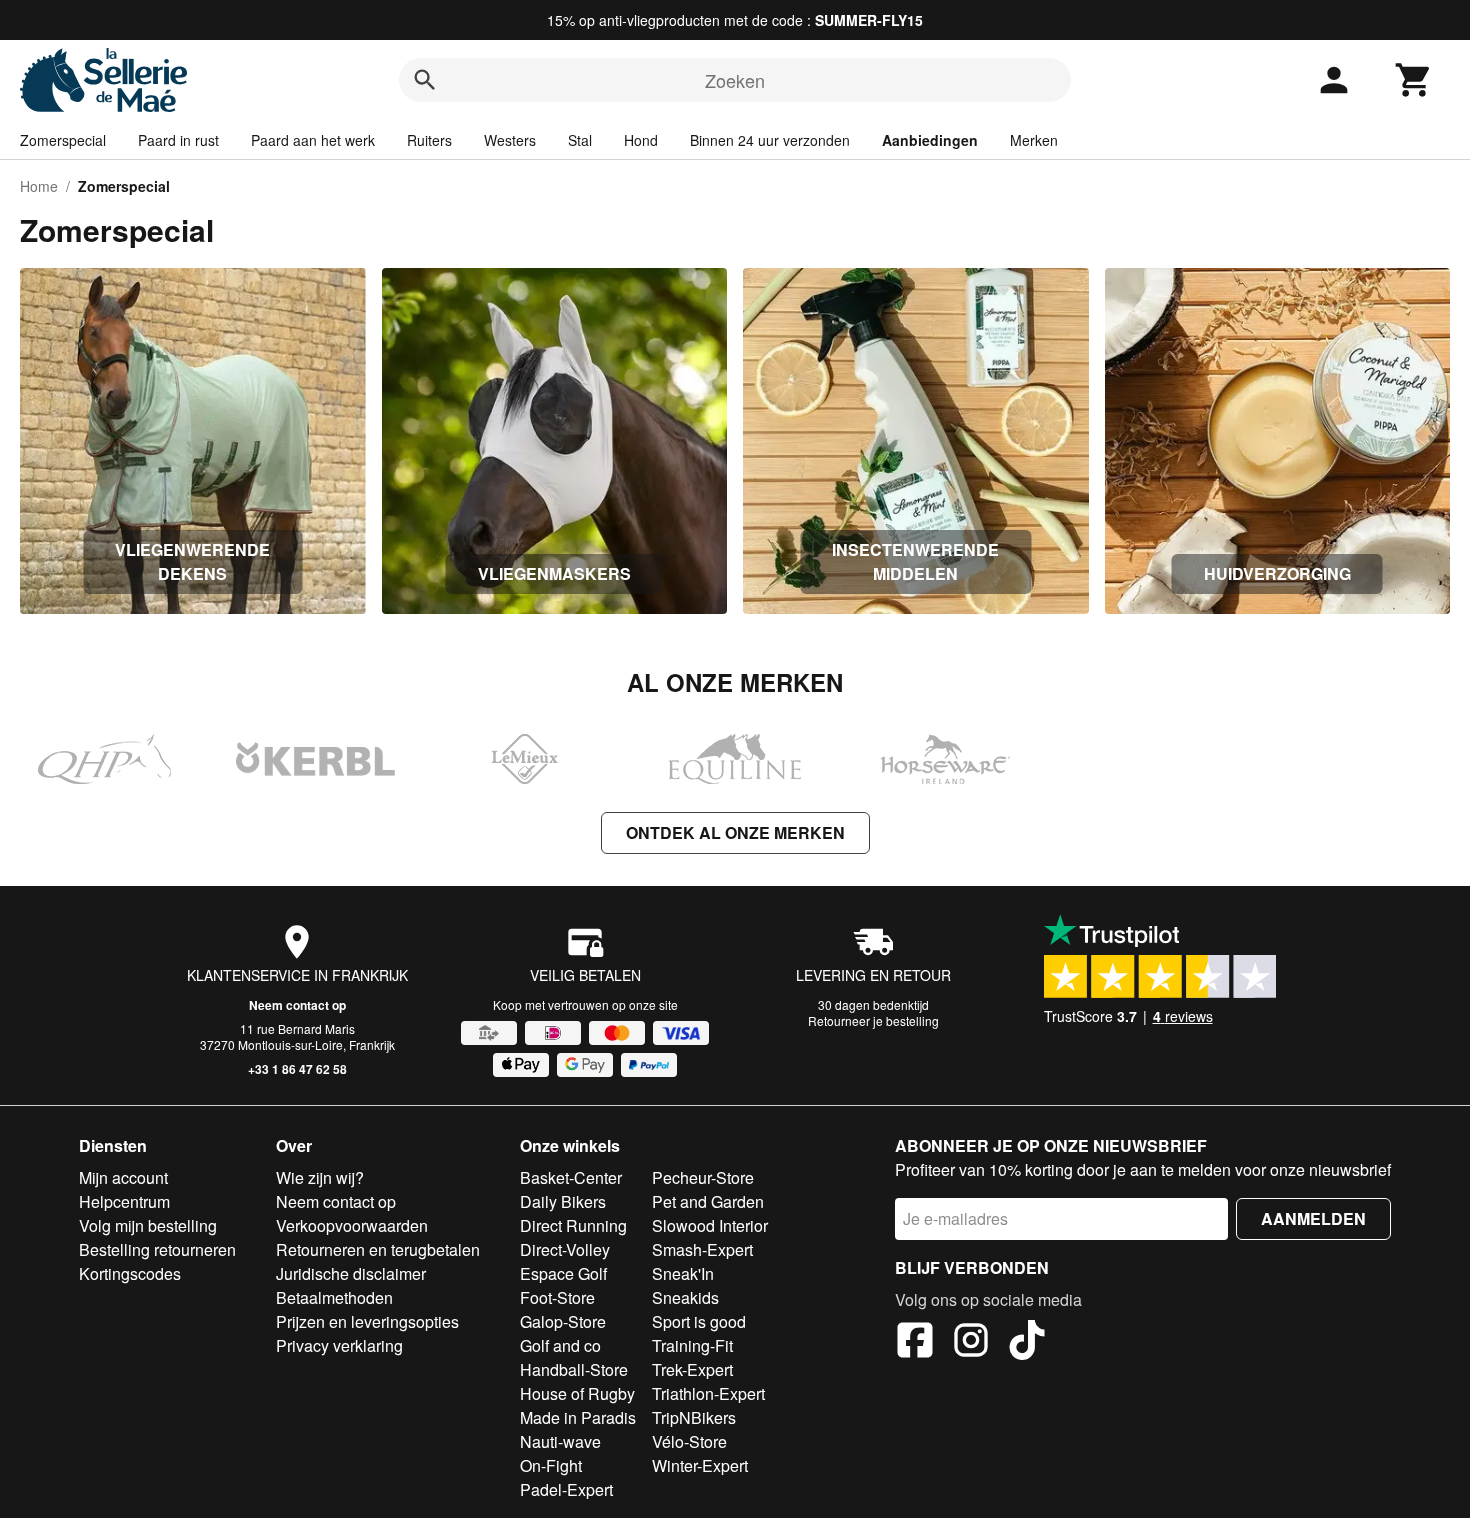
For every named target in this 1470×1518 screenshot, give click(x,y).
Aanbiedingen (930, 140)
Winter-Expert (700, 1465)
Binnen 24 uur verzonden (770, 140)
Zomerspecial (63, 140)
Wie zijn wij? (320, 1177)
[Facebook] (915, 1343)
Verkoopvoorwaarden (352, 1225)
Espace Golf (563, 1273)
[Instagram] (971, 1343)
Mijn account (123, 1177)
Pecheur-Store (703, 1177)
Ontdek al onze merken (735, 832)
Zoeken (735, 80)
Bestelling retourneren (157, 1249)
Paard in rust (178, 140)
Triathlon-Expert (708, 1393)
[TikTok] (1027, 1343)
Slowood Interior (710, 1225)
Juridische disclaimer (351, 1273)
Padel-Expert (566, 1489)
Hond (641, 140)
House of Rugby (577, 1393)
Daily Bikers (563, 1201)
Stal (580, 140)
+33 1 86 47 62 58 (297, 1069)
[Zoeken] (425, 80)
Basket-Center (571, 1177)
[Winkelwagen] (1414, 80)
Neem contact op (297, 1005)
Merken (1034, 140)
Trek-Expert (692, 1369)
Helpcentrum (124, 1201)
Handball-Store (574, 1369)
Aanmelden (1313, 1218)
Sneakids (685, 1297)
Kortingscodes (130, 1273)
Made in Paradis (578, 1417)
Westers (510, 140)
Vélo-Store (689, 1441)
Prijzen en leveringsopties (367, 1321)
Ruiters (429, 140)
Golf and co (560, 1345)
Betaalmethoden (334, 1297)
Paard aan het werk (313, 140)
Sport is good (699, 1321)
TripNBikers (694, 1417)
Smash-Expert (702, 1249)
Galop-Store (563, 1321)
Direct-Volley (565, 1249)
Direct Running (573, 1225)
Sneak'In (683, 1273)
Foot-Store (557, 1297)
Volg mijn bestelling (148, 1225)
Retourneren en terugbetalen (378, 1249)
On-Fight (551, 1465)
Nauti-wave (560, 1441)
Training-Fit (692, 1345)
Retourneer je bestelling (873, 1020)
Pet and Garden (708, 1201)
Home (39, 186)
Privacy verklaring (339, 1345)
